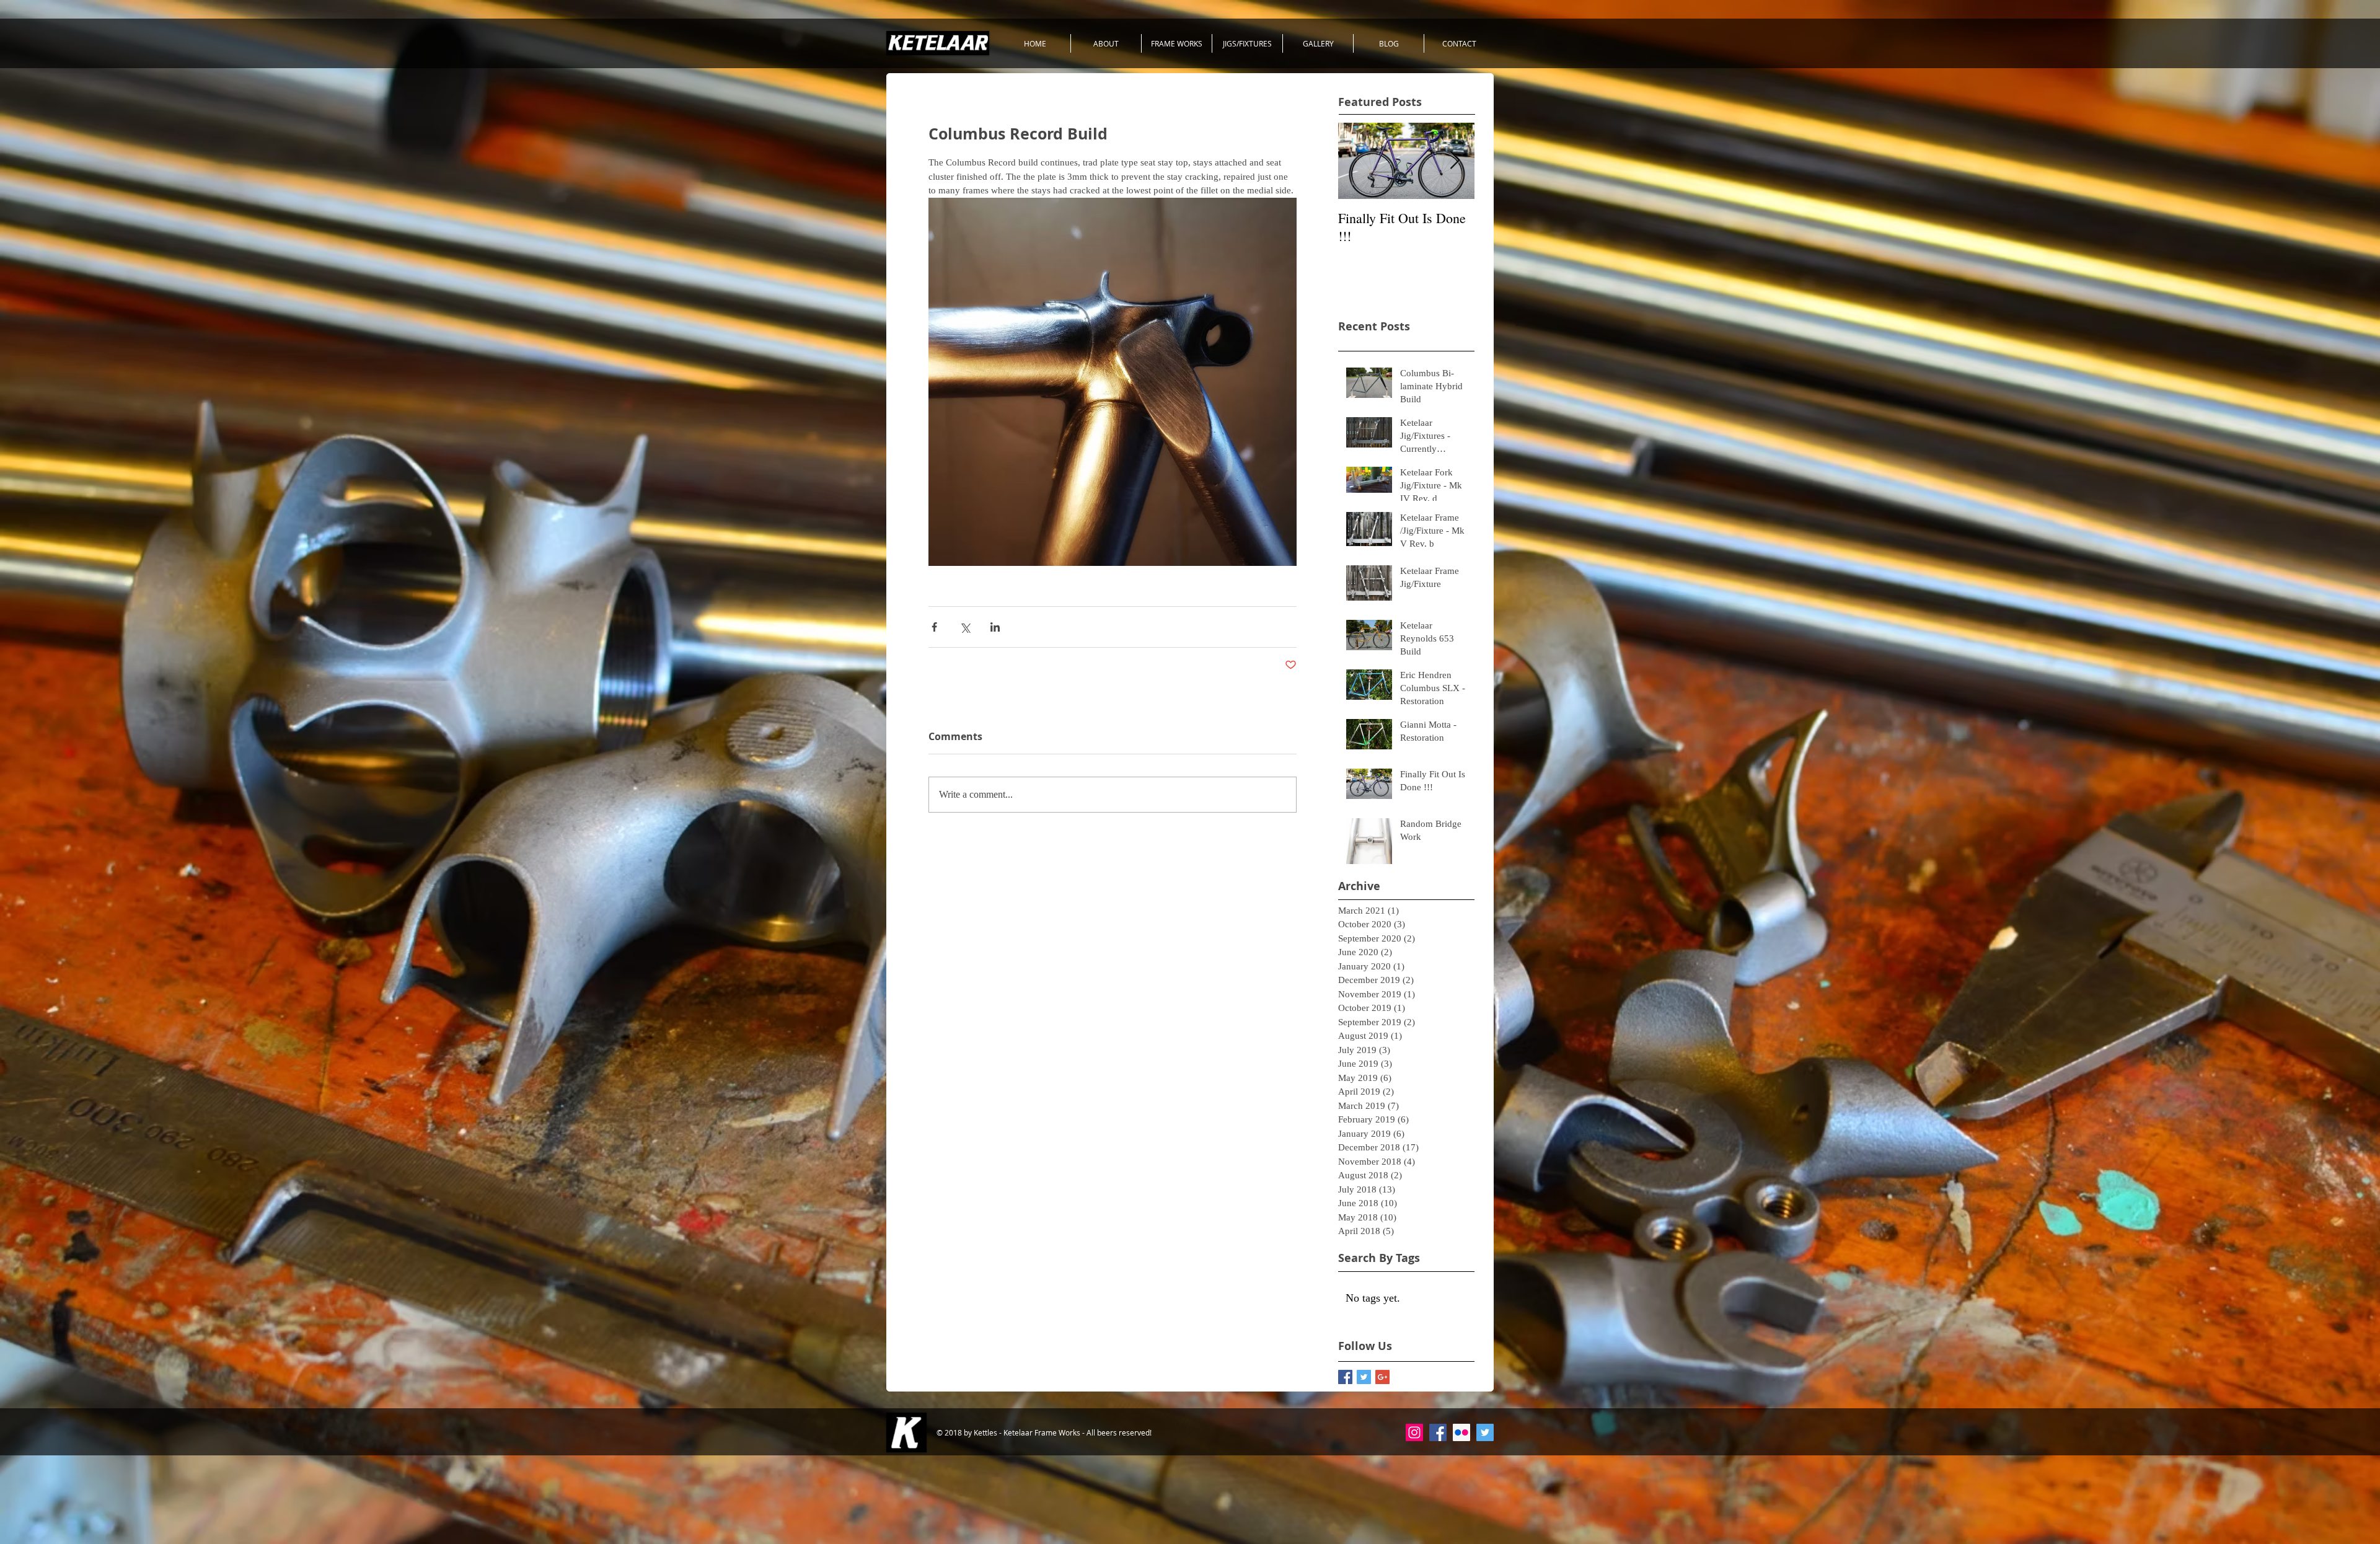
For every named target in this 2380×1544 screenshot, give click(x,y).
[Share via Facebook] (934, 627)
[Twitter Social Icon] (1485, 1432)
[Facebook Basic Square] (1345, 1377)
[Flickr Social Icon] (1461, 1432)
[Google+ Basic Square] (1382, 1377)
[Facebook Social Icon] (1438, 1432)
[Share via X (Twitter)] (965, 627)
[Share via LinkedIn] (995, 627)
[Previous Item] (1358, 161)
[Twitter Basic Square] (1364, 1377)
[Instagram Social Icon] (1414, 1432)
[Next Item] (1455, 161)
